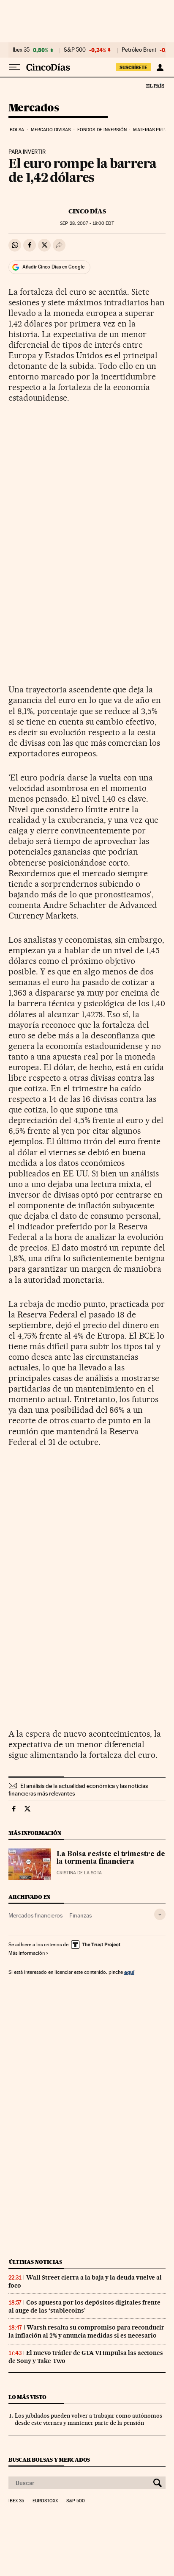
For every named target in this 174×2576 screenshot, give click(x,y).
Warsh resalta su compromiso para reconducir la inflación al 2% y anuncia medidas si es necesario (86, 2331)
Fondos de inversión (102, 130)
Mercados (34, 108)
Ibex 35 (21, 50)
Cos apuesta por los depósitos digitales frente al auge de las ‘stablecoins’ (84, 2306)
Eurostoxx (45, 2501)
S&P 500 (75, 50)
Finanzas (80, 1915)
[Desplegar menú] (14, 67)
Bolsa (17, 130)
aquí (129, 1972)
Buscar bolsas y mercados (49, 2460)
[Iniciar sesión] (160, 67)
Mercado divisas (51, 130)
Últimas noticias (35, 2262)
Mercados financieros (35, 1915)
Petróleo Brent (139, 50)
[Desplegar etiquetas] (160, 1914)
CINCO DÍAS (87, 211)
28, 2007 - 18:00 (87, 223)
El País (155, 86)
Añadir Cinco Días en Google (53, 267)
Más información (27, 1953)
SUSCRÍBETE (133, 67)
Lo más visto (27, 2397)
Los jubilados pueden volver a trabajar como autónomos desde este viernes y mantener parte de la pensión (88, 2419)
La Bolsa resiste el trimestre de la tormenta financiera (111, 1858)
